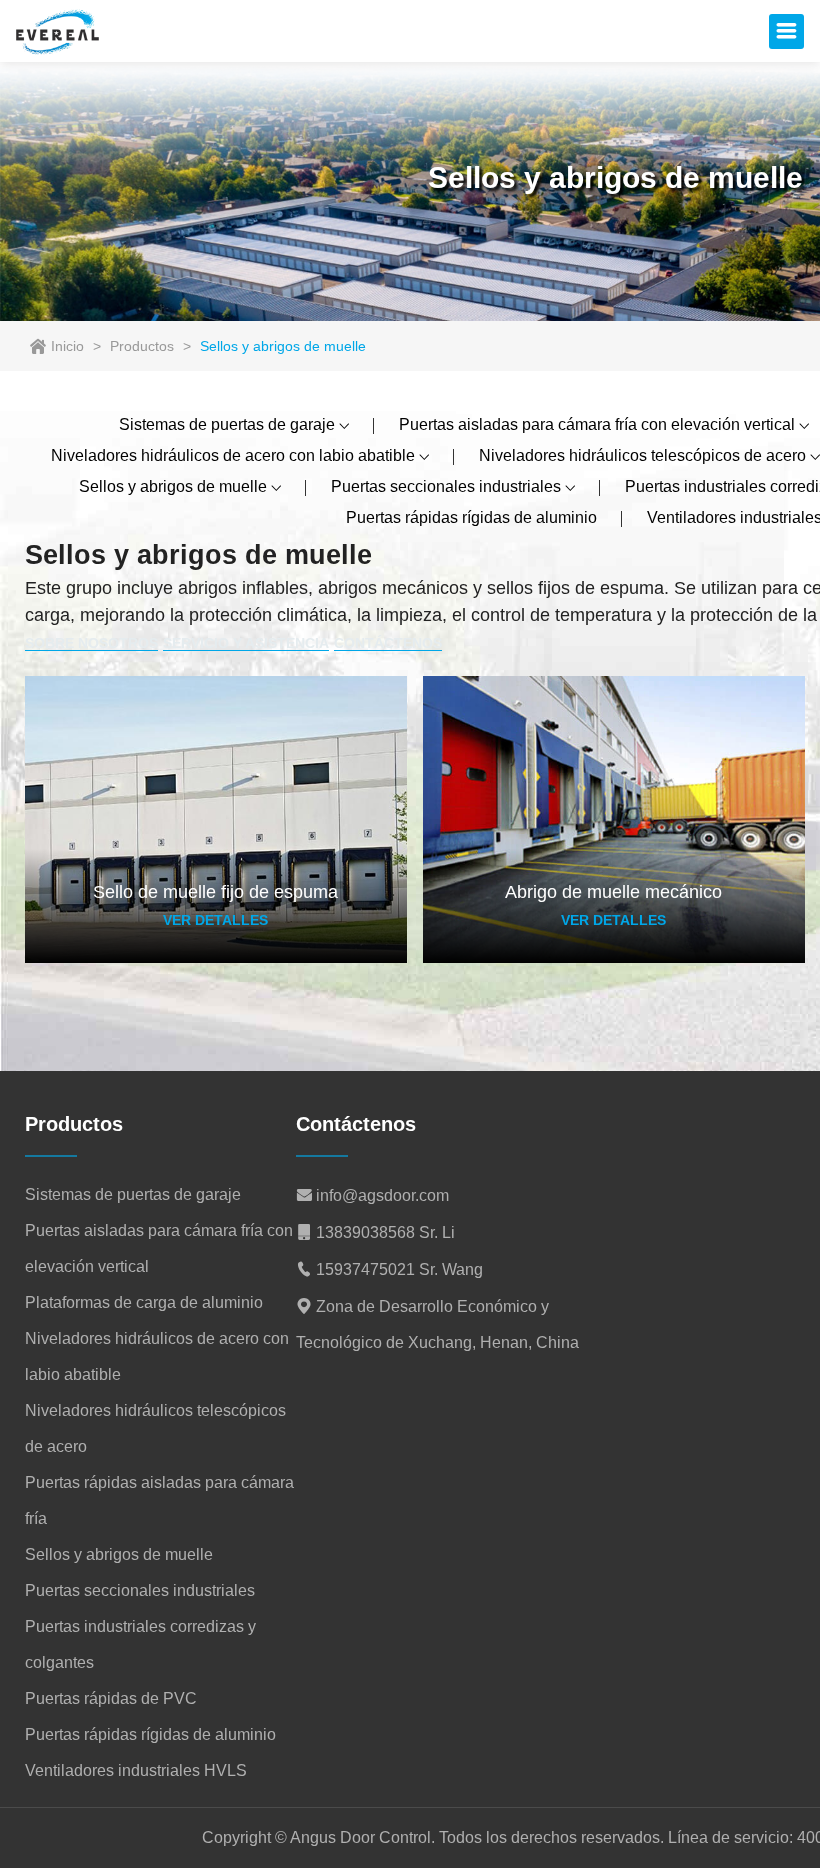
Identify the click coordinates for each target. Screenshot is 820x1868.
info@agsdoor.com (382, 1195)
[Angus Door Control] (57, 31)
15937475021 (365, 1269)
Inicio (67, 346)
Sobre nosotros (91, 643)
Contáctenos (388, 643)
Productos (142, 346)
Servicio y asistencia (246, 643)
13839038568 (365, 1232)
